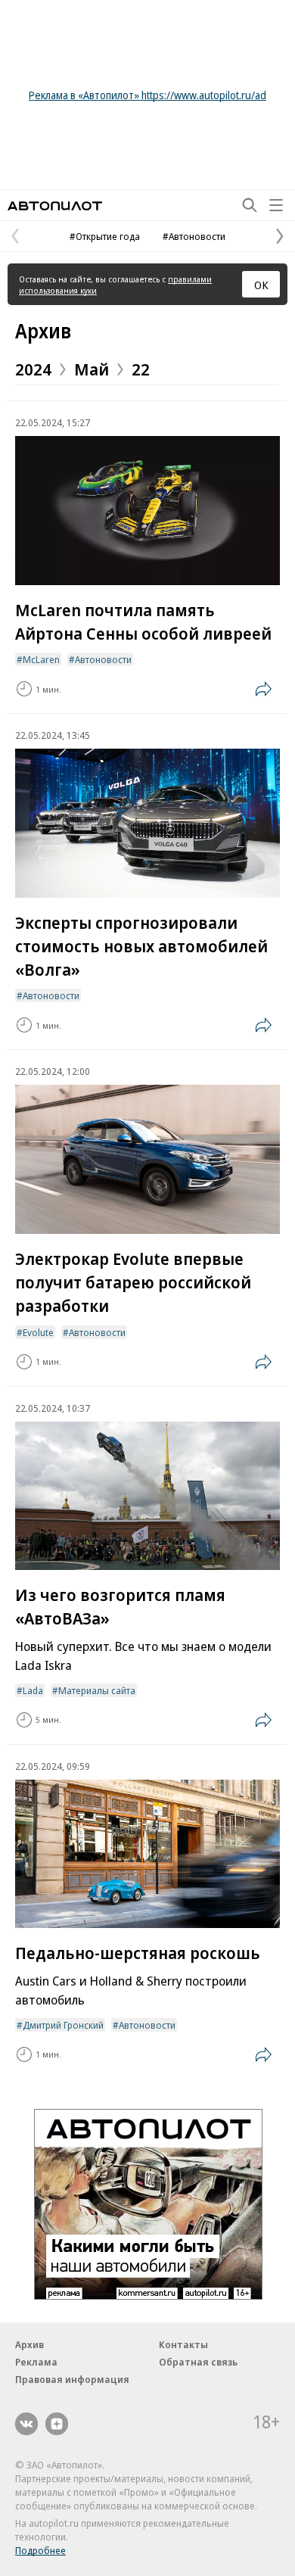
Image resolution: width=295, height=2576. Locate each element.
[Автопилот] (55, 206)
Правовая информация (72, 2379)
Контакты (183, 2344)
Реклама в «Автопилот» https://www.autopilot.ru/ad (147, 95)
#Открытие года (105, 236)
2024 (33, 369)
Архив (43, 331)
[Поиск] (250, 205)
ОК (261, 285)
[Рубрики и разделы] (276, 205)
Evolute (38, 1332)
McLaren (41, 659)
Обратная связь (198, 2362)
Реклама (36, 2362)
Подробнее (40, 2550)
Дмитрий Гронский (63, 2025)
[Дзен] (57, 2424)
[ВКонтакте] (26, 2424)
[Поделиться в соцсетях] (263, 689)
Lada (33, 1690)
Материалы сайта (97, 1690)
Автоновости (103, 659)
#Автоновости (194, 236)
